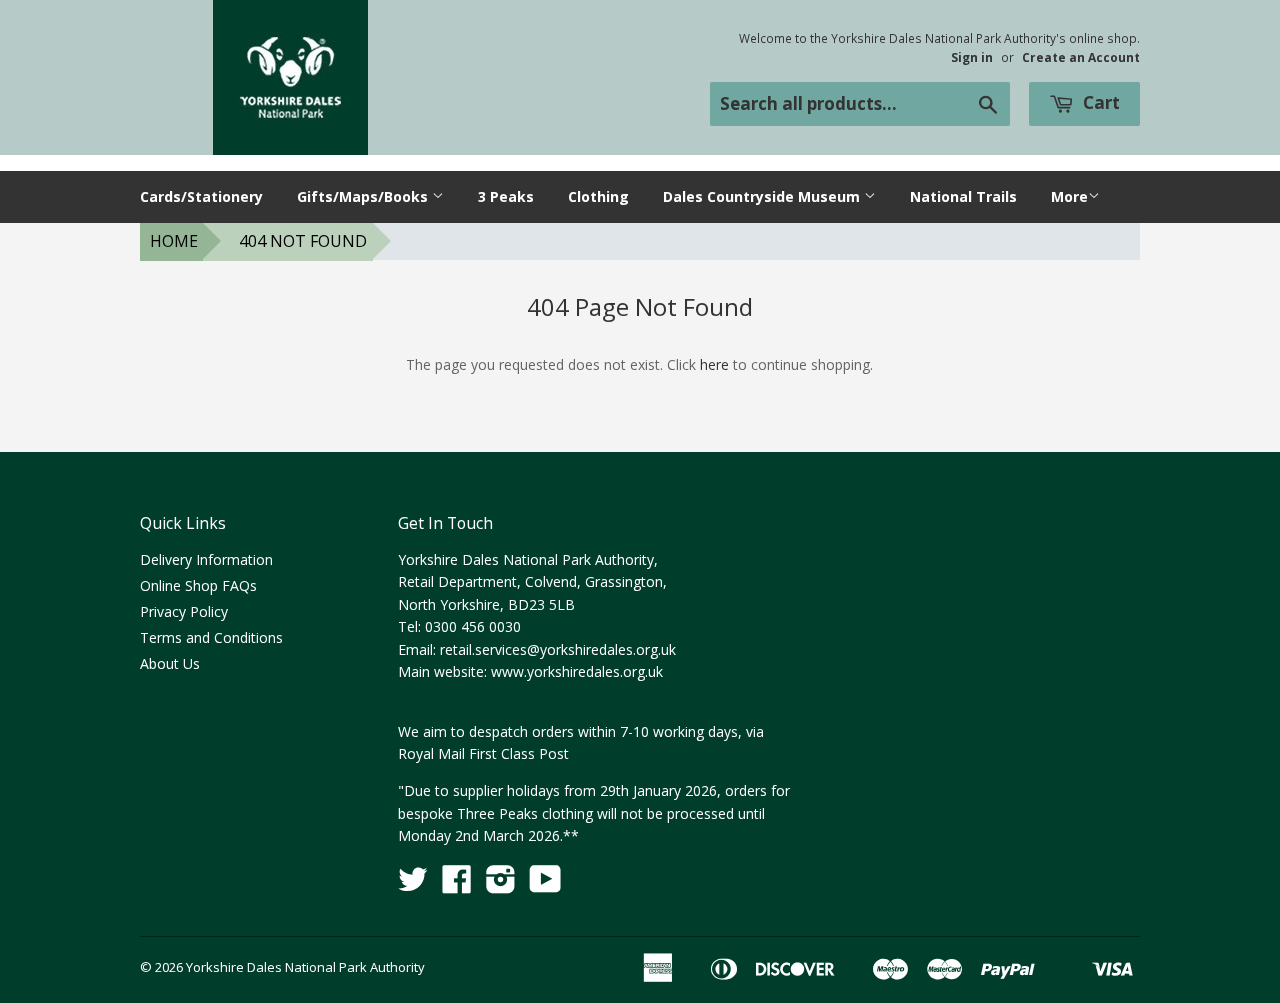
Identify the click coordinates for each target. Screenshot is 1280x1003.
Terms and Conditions (211, 637)
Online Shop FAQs (198, 585)
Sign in (972, 57)
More (1069, 196)
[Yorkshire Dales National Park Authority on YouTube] (545, 885)
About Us (170, 663)
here (714, 364)
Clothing (598, 196)
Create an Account (1081, 57)
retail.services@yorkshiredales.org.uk (558, 649)
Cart (1099, 102)
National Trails (963, 196)
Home (174, 241)
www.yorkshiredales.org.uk (577, 671)
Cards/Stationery (201, 196)
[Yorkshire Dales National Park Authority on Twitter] (413, 885)
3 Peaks (506, 196)
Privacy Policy (184, 611)
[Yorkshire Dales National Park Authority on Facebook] (457, 885)
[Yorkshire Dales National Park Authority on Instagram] (501, 885)
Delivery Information (206, 559)
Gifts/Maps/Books (364, 196)
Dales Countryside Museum (763, 196)
